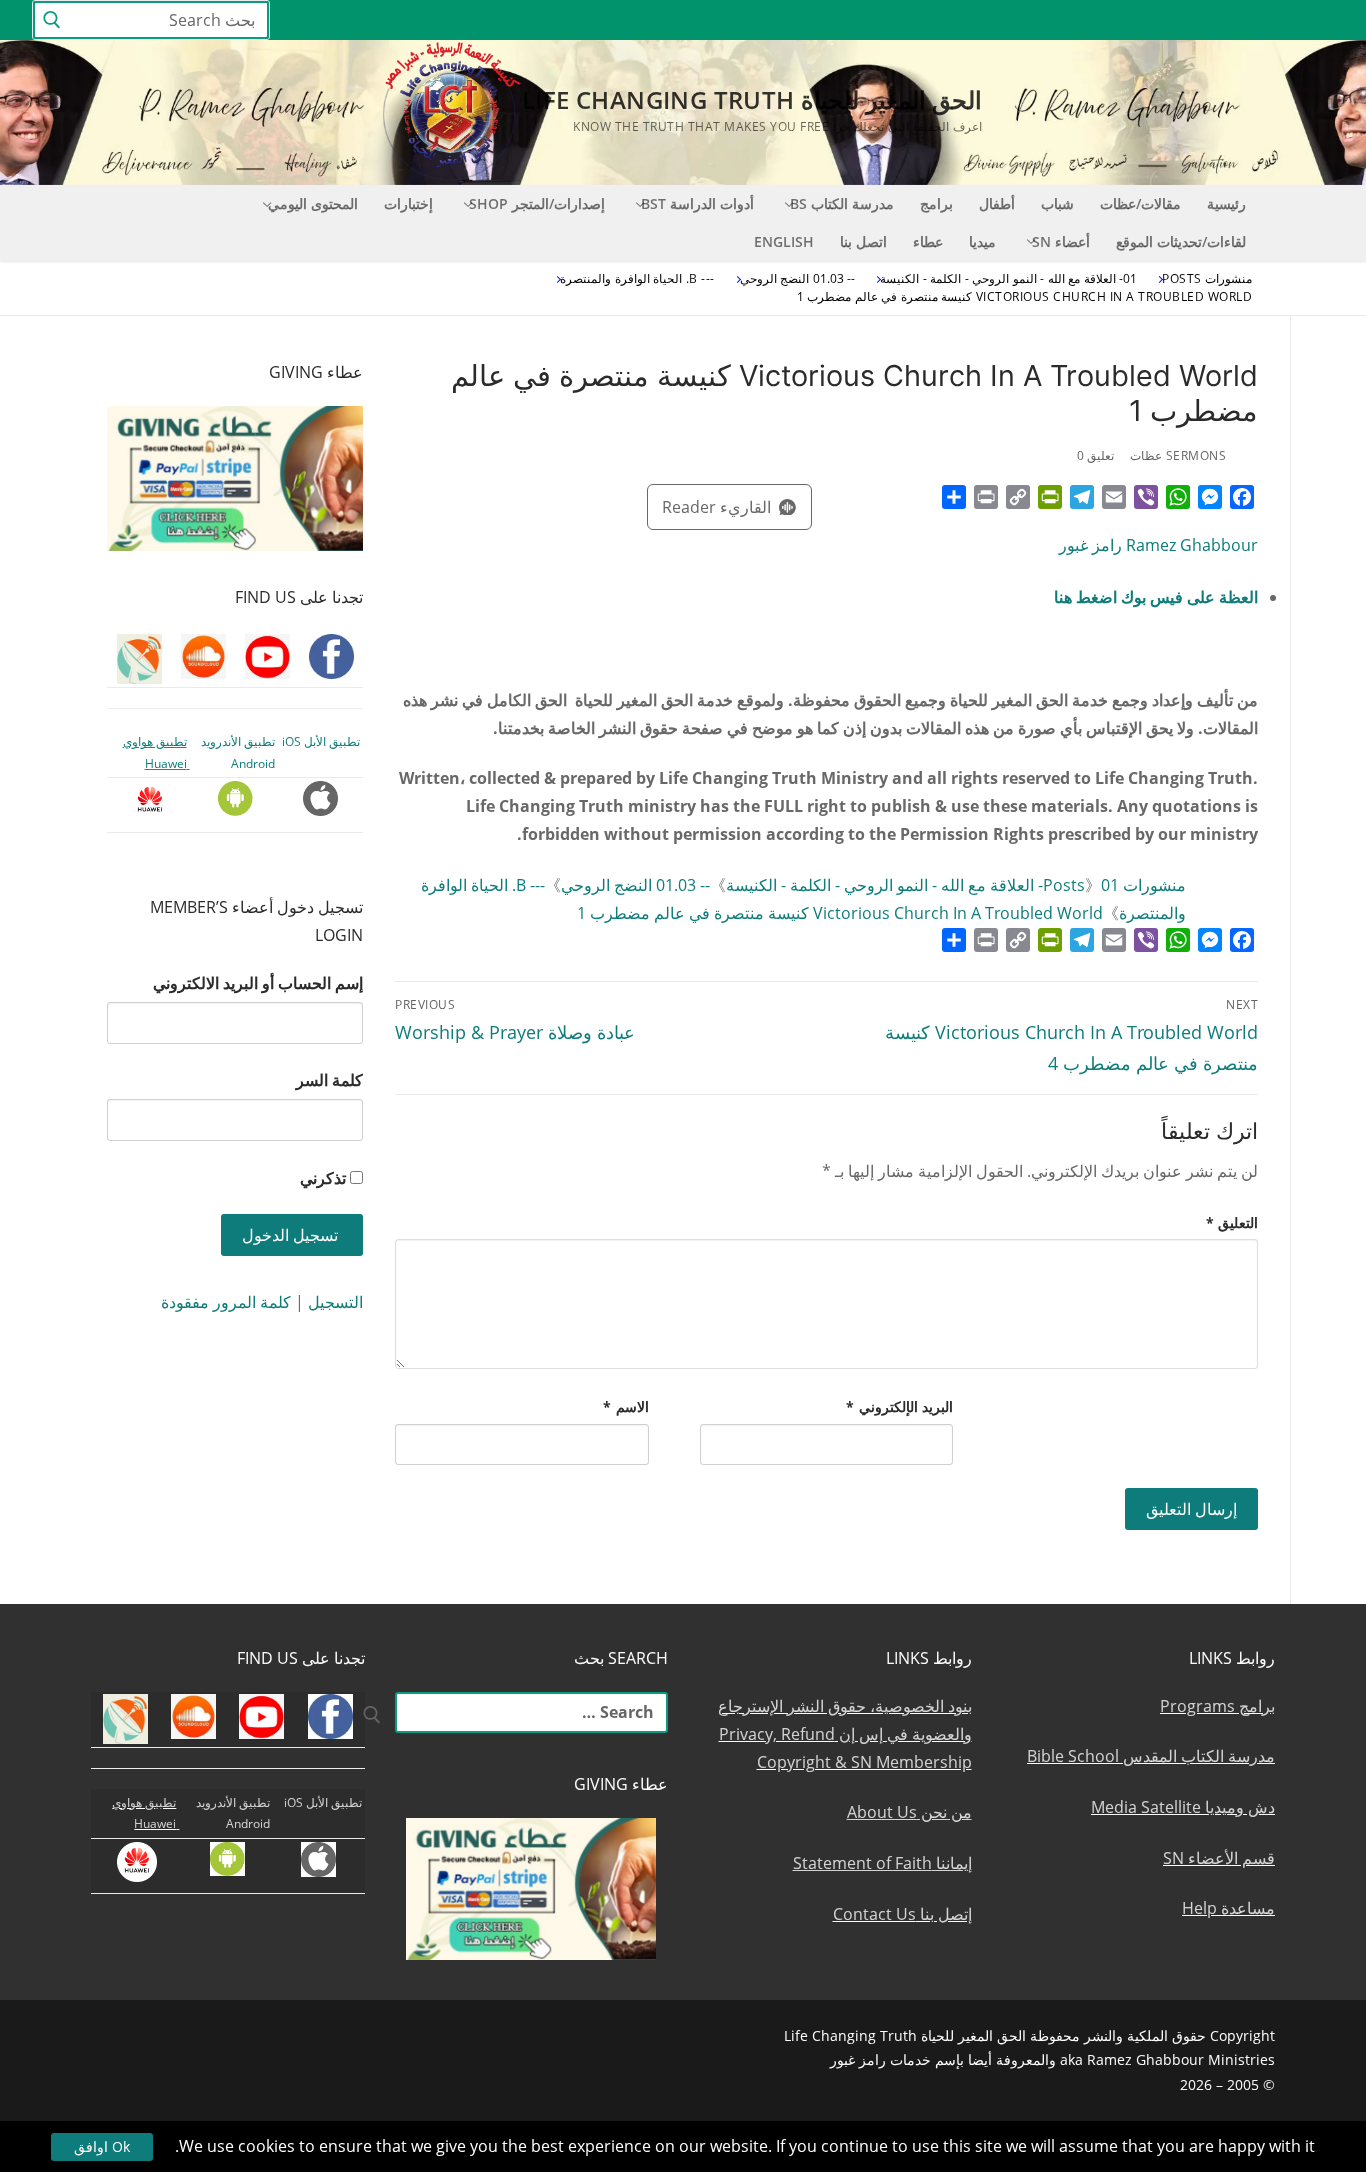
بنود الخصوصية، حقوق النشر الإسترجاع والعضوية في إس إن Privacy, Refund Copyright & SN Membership (845, 1734)
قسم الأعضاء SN (1219, 1858)
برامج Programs (1217, 1706)
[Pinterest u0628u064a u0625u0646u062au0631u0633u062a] (1099, 20)
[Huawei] (992, 20)
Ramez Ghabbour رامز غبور (1158, 545)
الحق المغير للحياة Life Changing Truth (752, 99)
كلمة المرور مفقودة (226, 1302)
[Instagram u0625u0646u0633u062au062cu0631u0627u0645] (1172, 20)
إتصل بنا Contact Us (902, 1914)
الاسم (626, 1406)
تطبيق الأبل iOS (321, 741)
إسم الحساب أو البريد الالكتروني (258, 983)
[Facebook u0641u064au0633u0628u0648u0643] (1315, 20)
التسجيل (335, 1302)
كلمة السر (329, 1080)
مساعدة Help (1228, 1908)
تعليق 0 (1096, 455)
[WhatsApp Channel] (1135, 20)
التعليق (1232, 1222)
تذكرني (323, 1178)
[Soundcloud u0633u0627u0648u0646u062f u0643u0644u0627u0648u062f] (1245, 20)
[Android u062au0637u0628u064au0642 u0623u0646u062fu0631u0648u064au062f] (1062, 20)
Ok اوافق (102, 2146)
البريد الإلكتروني (899, 1406)
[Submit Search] (52, 20)
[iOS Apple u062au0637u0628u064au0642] (1026, 20)
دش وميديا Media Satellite (1183, 1807)
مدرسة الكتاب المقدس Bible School (1151, 1756)
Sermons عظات (1178, 455)
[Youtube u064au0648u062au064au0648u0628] (1282, 20)
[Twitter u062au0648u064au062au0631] (1209, 20)
